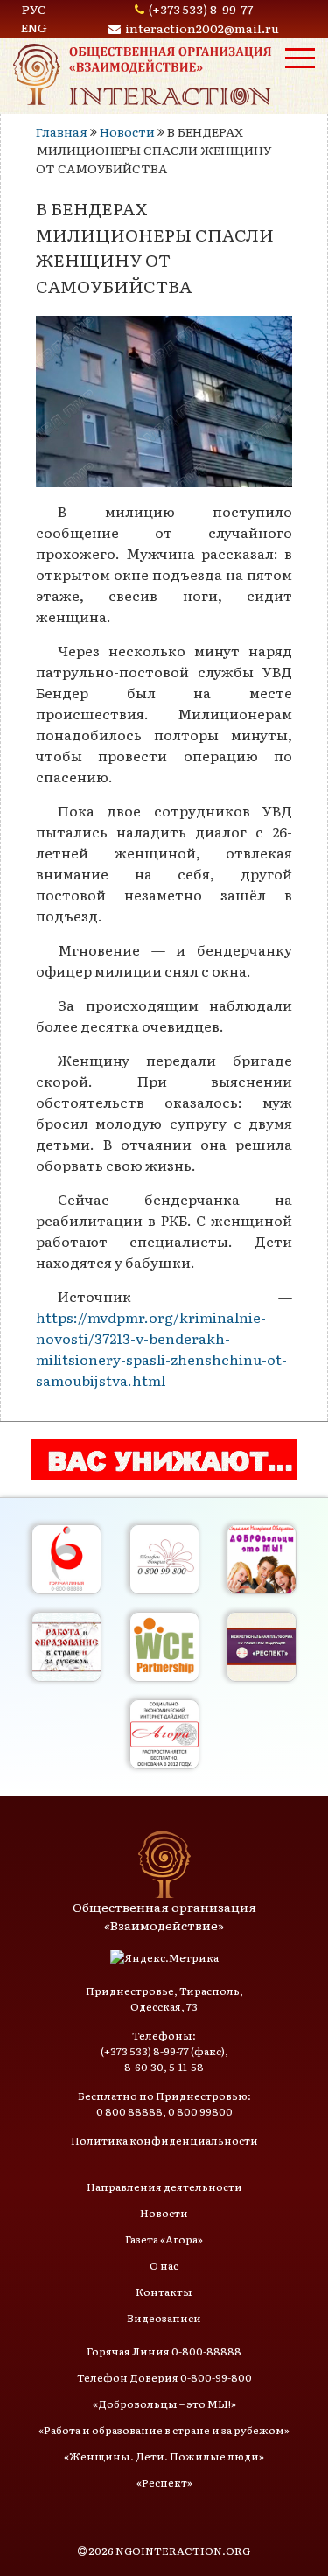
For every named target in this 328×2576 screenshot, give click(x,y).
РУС (34, 9)
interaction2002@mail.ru (202, 28)
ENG (34, 27)
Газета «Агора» (164, 2239)
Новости (127, 131)
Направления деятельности (164, 2187)
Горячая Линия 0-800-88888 (164, 2351)
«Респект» (164, 2482)
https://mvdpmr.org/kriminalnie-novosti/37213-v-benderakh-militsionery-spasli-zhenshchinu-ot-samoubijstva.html (161, 1348)
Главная (62, 131)
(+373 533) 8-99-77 (201, 9)
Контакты (164, 2292)
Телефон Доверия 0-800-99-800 (164, 2377)
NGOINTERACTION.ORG (183, 2551)
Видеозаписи (164, 2318)
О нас (164, 2265)
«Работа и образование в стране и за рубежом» (164, 2430)
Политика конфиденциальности (164, 2140)
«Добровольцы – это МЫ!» (164, 2404)
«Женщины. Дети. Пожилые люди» (164, 2456)
